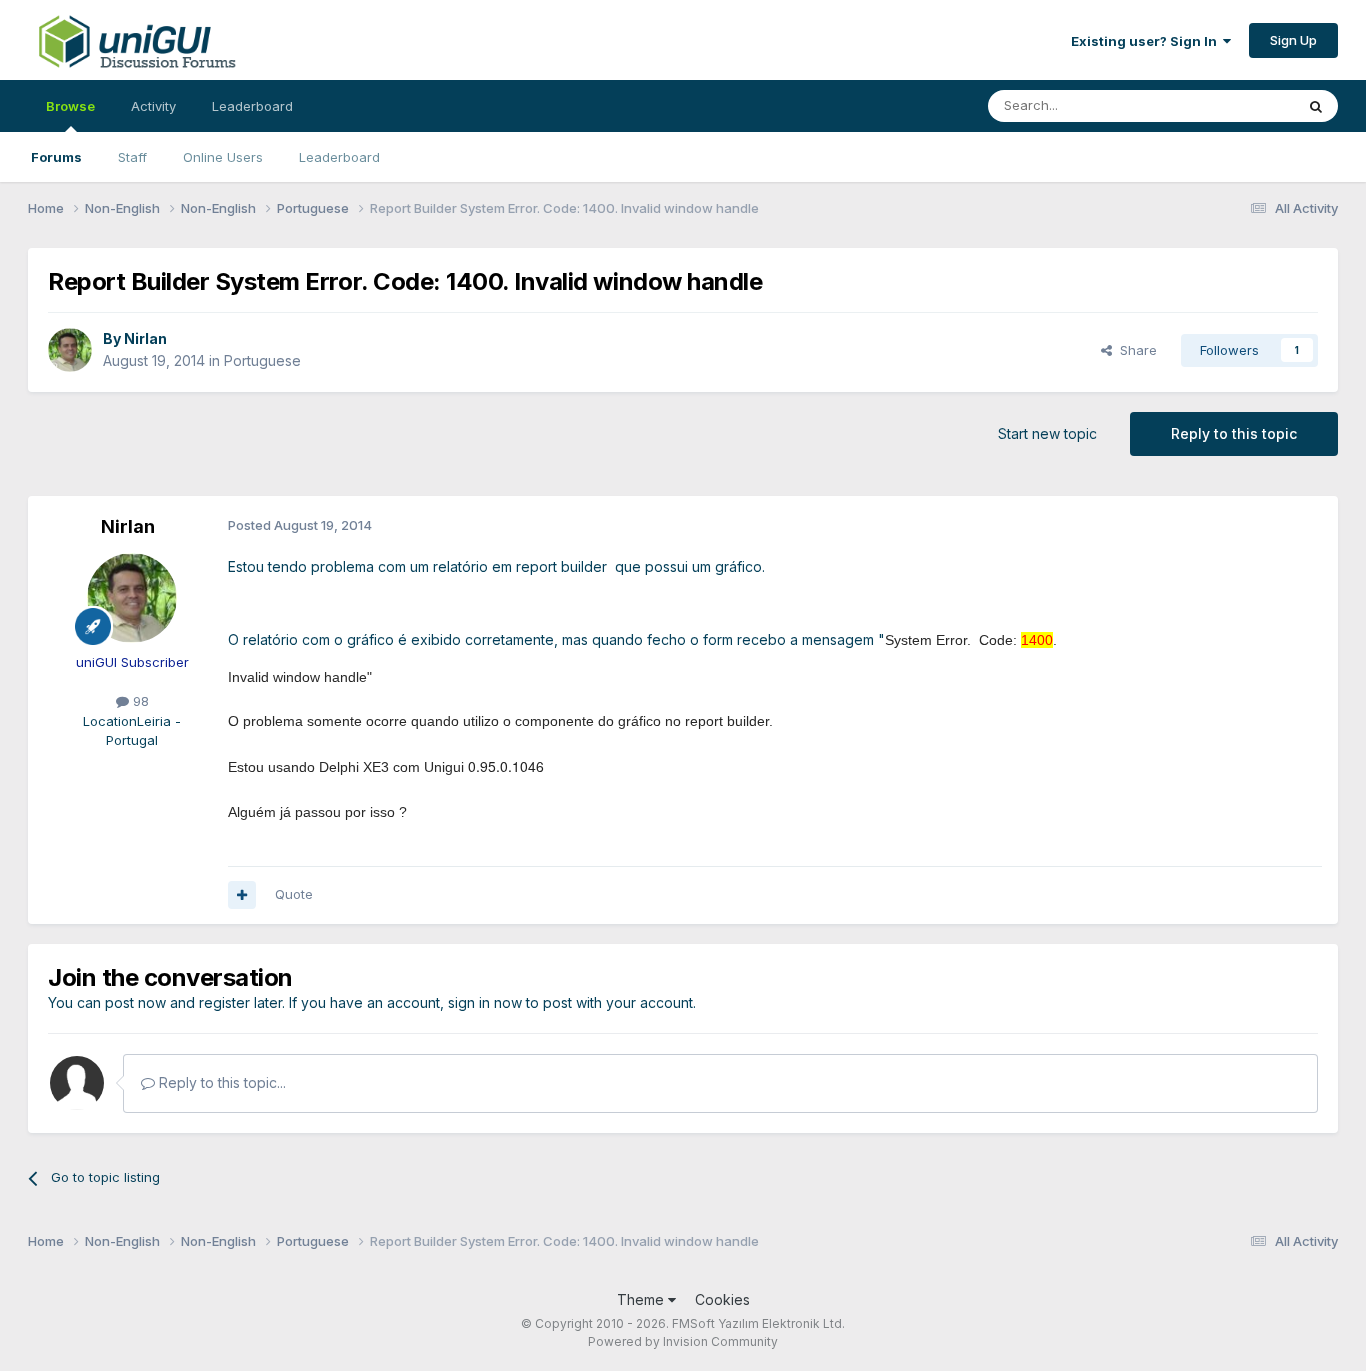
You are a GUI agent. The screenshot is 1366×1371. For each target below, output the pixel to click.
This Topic (1235, 105)
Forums (56, 157)
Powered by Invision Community (683, 1341)
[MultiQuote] (242, 895)
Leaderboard (339, 157)
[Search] (1316, 106)
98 (139, 701)
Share (1134, 350)
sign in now (485, 1002)
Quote (294, 894)
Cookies (722, 1299)
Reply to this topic (1234, 433)
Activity (153, 106)
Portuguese (262, 360)
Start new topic (1047, 433)
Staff (132, 157)
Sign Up (1293, 40)
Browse (70, 106)
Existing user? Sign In (1147, 41)
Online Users (223, 157)
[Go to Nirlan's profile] (70, 350)
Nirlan (145, 338)
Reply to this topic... (220, 1082)
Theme (642, 1299)
